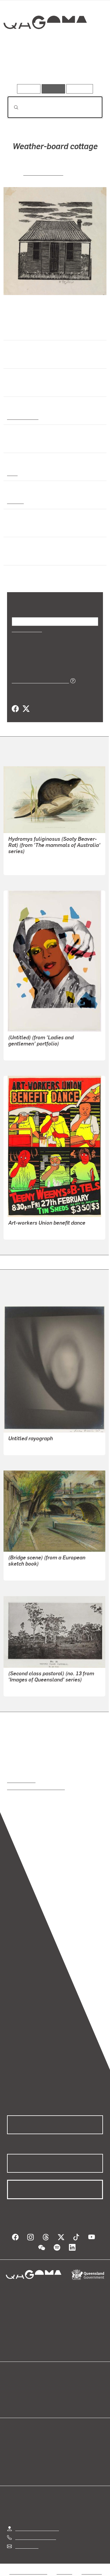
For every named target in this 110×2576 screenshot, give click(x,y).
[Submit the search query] (11, 107)
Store (12, 2402)
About (64, 2395)
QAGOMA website (26, 2395)
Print (12, 473)
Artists (53, 67)
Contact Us (26, 2546)
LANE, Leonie (22, 1231)
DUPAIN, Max (22, 1447)
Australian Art (22, 417)
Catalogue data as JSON (38, 680)
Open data (17, 2388)
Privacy (64, 2572)
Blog (62, 2388)
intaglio (15, 501)
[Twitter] (26, 709)
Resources (80, 89)
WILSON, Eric (22, 1572)
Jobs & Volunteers (28, 2572)
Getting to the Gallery (37, 2528)
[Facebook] (15, 709)
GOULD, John (22, 859)
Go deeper (87, 67)
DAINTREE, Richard (29, 1688)
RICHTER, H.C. (23, 866)
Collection (45, 44)
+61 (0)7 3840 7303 (35, 2537)
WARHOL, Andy (24, 1052)
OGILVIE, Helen (43, 173)
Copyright (92, 2572)
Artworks (21, 67)
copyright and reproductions (36, 1787)
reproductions (21, 1780)
